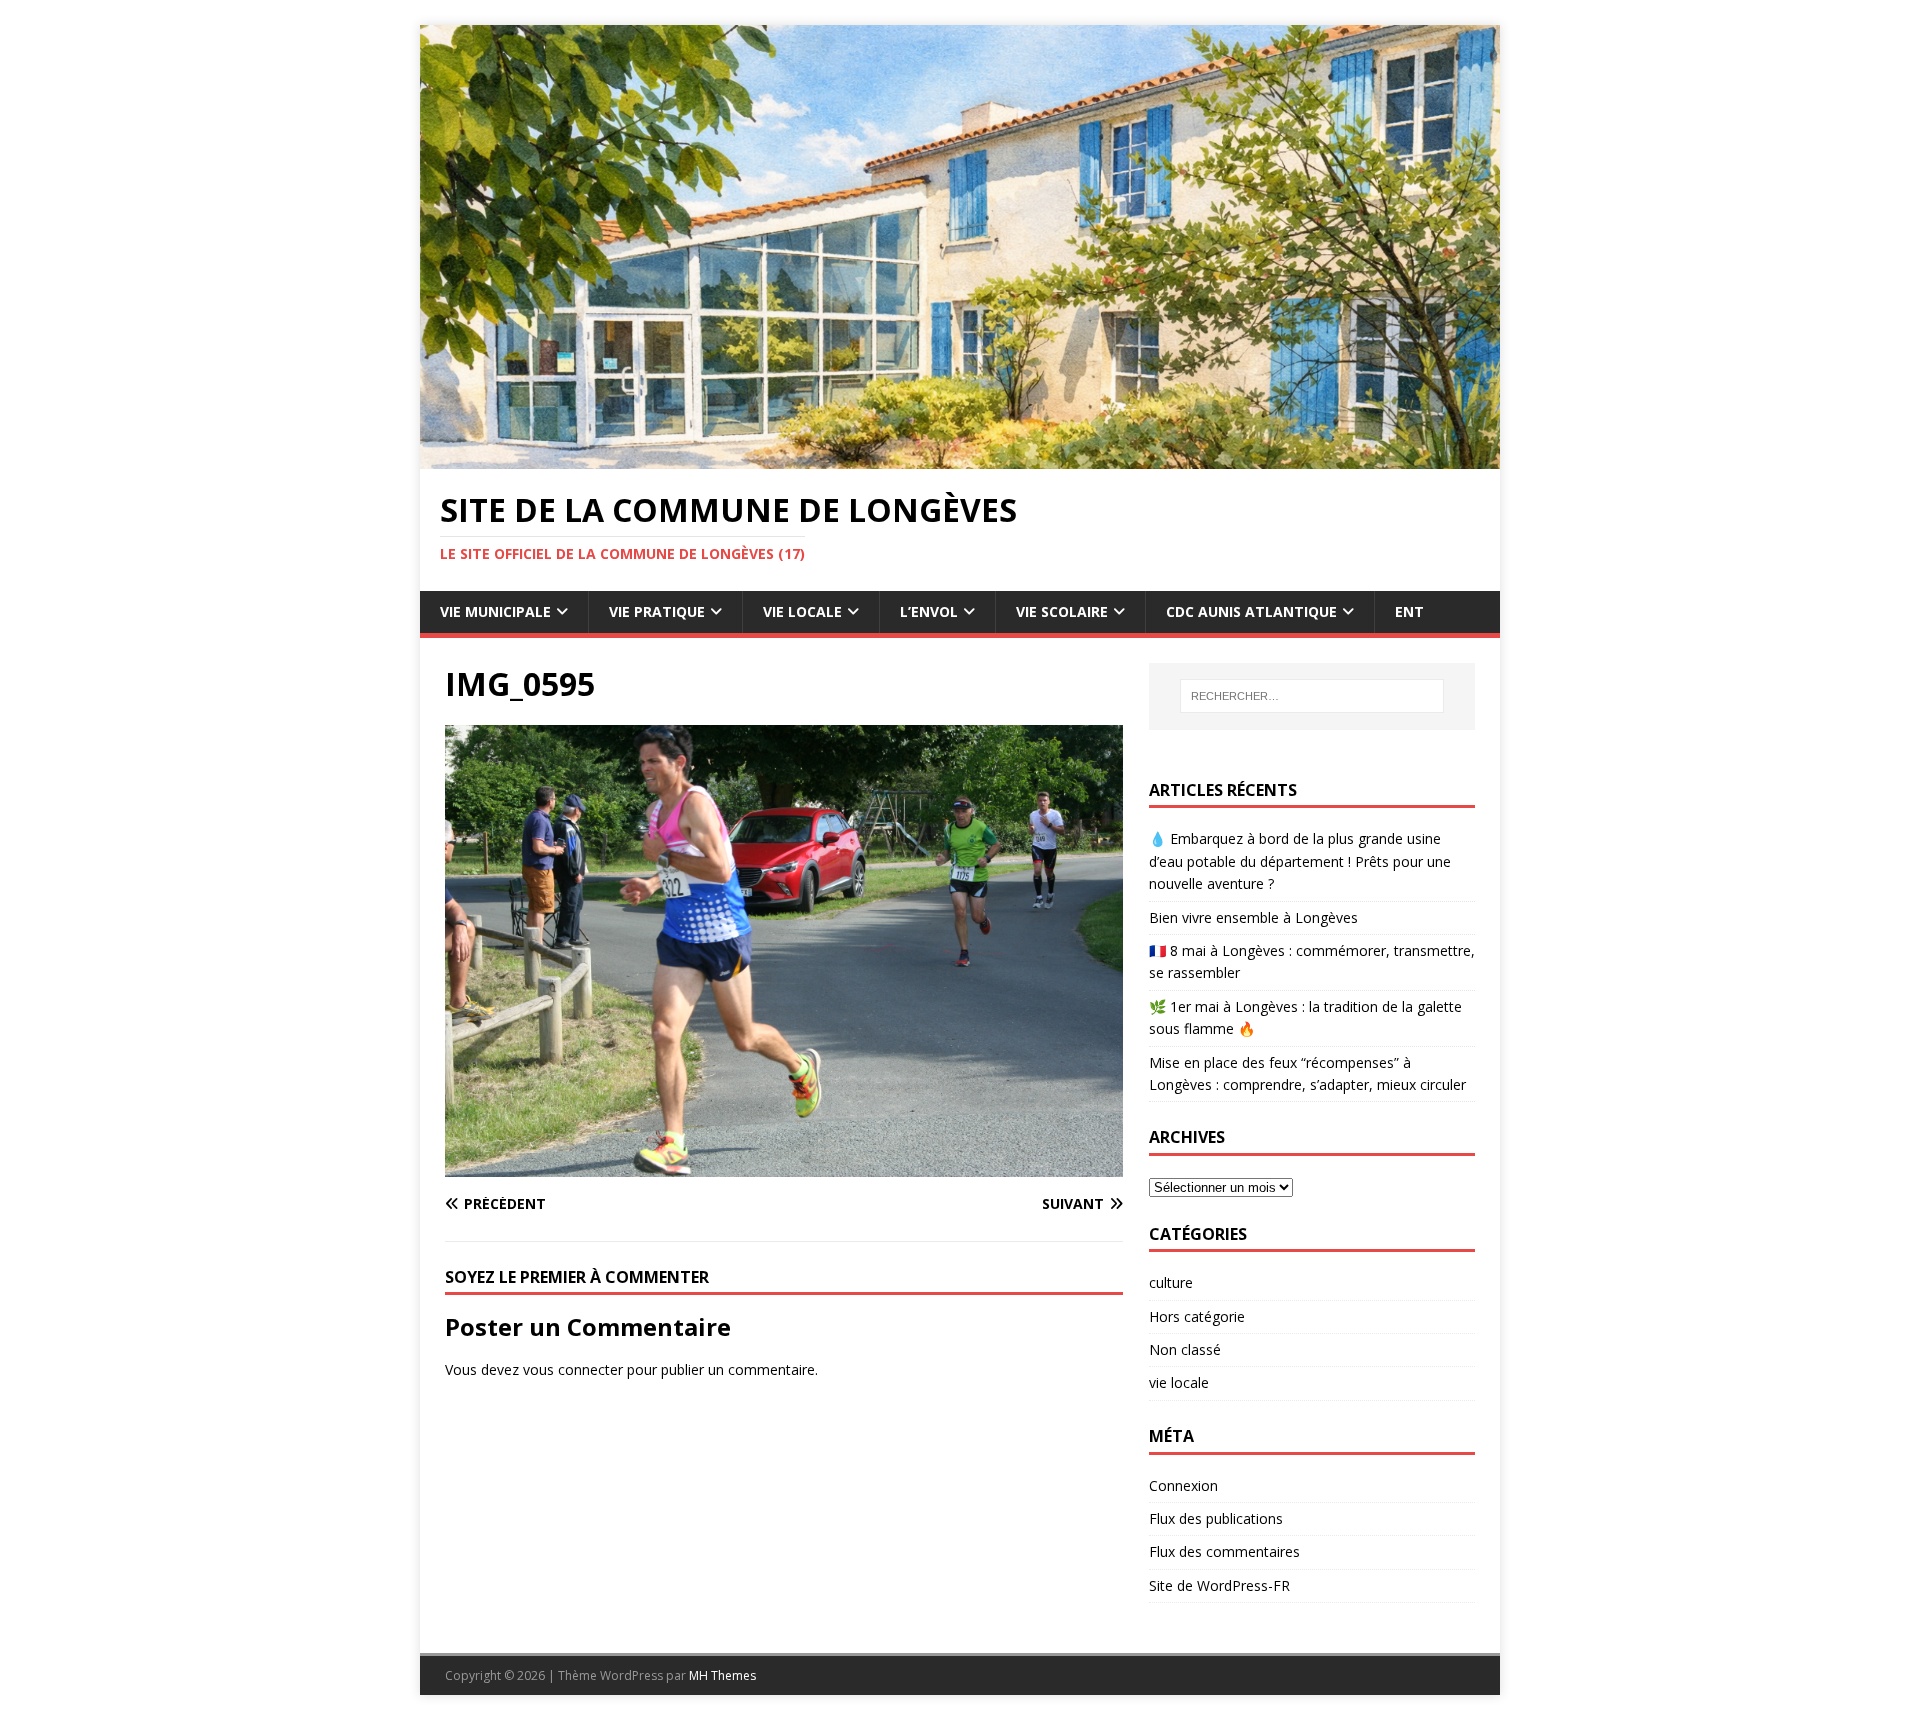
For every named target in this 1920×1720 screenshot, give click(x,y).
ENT (1409, 611)
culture (1171, 1282)
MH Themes (722, 1675)
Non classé (1185, 1349)
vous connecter (573, 1369)
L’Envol (929, 611)
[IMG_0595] (784, 1164)
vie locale (1179, 1382)
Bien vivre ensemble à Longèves (1253, 917)
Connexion (1183, 1485)
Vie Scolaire (1062, 611)
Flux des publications (1216, 1518)
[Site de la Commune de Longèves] (960, 457)
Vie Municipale (495, 611)
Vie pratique (657, 611)
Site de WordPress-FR (1219, 1585)
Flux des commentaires (1224, 1551)
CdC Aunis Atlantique (1251, 611)
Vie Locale (802, 611)
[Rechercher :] (1312, 696)
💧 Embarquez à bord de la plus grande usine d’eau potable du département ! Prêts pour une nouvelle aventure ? (1300, 861)
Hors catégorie (1197, 1316)
